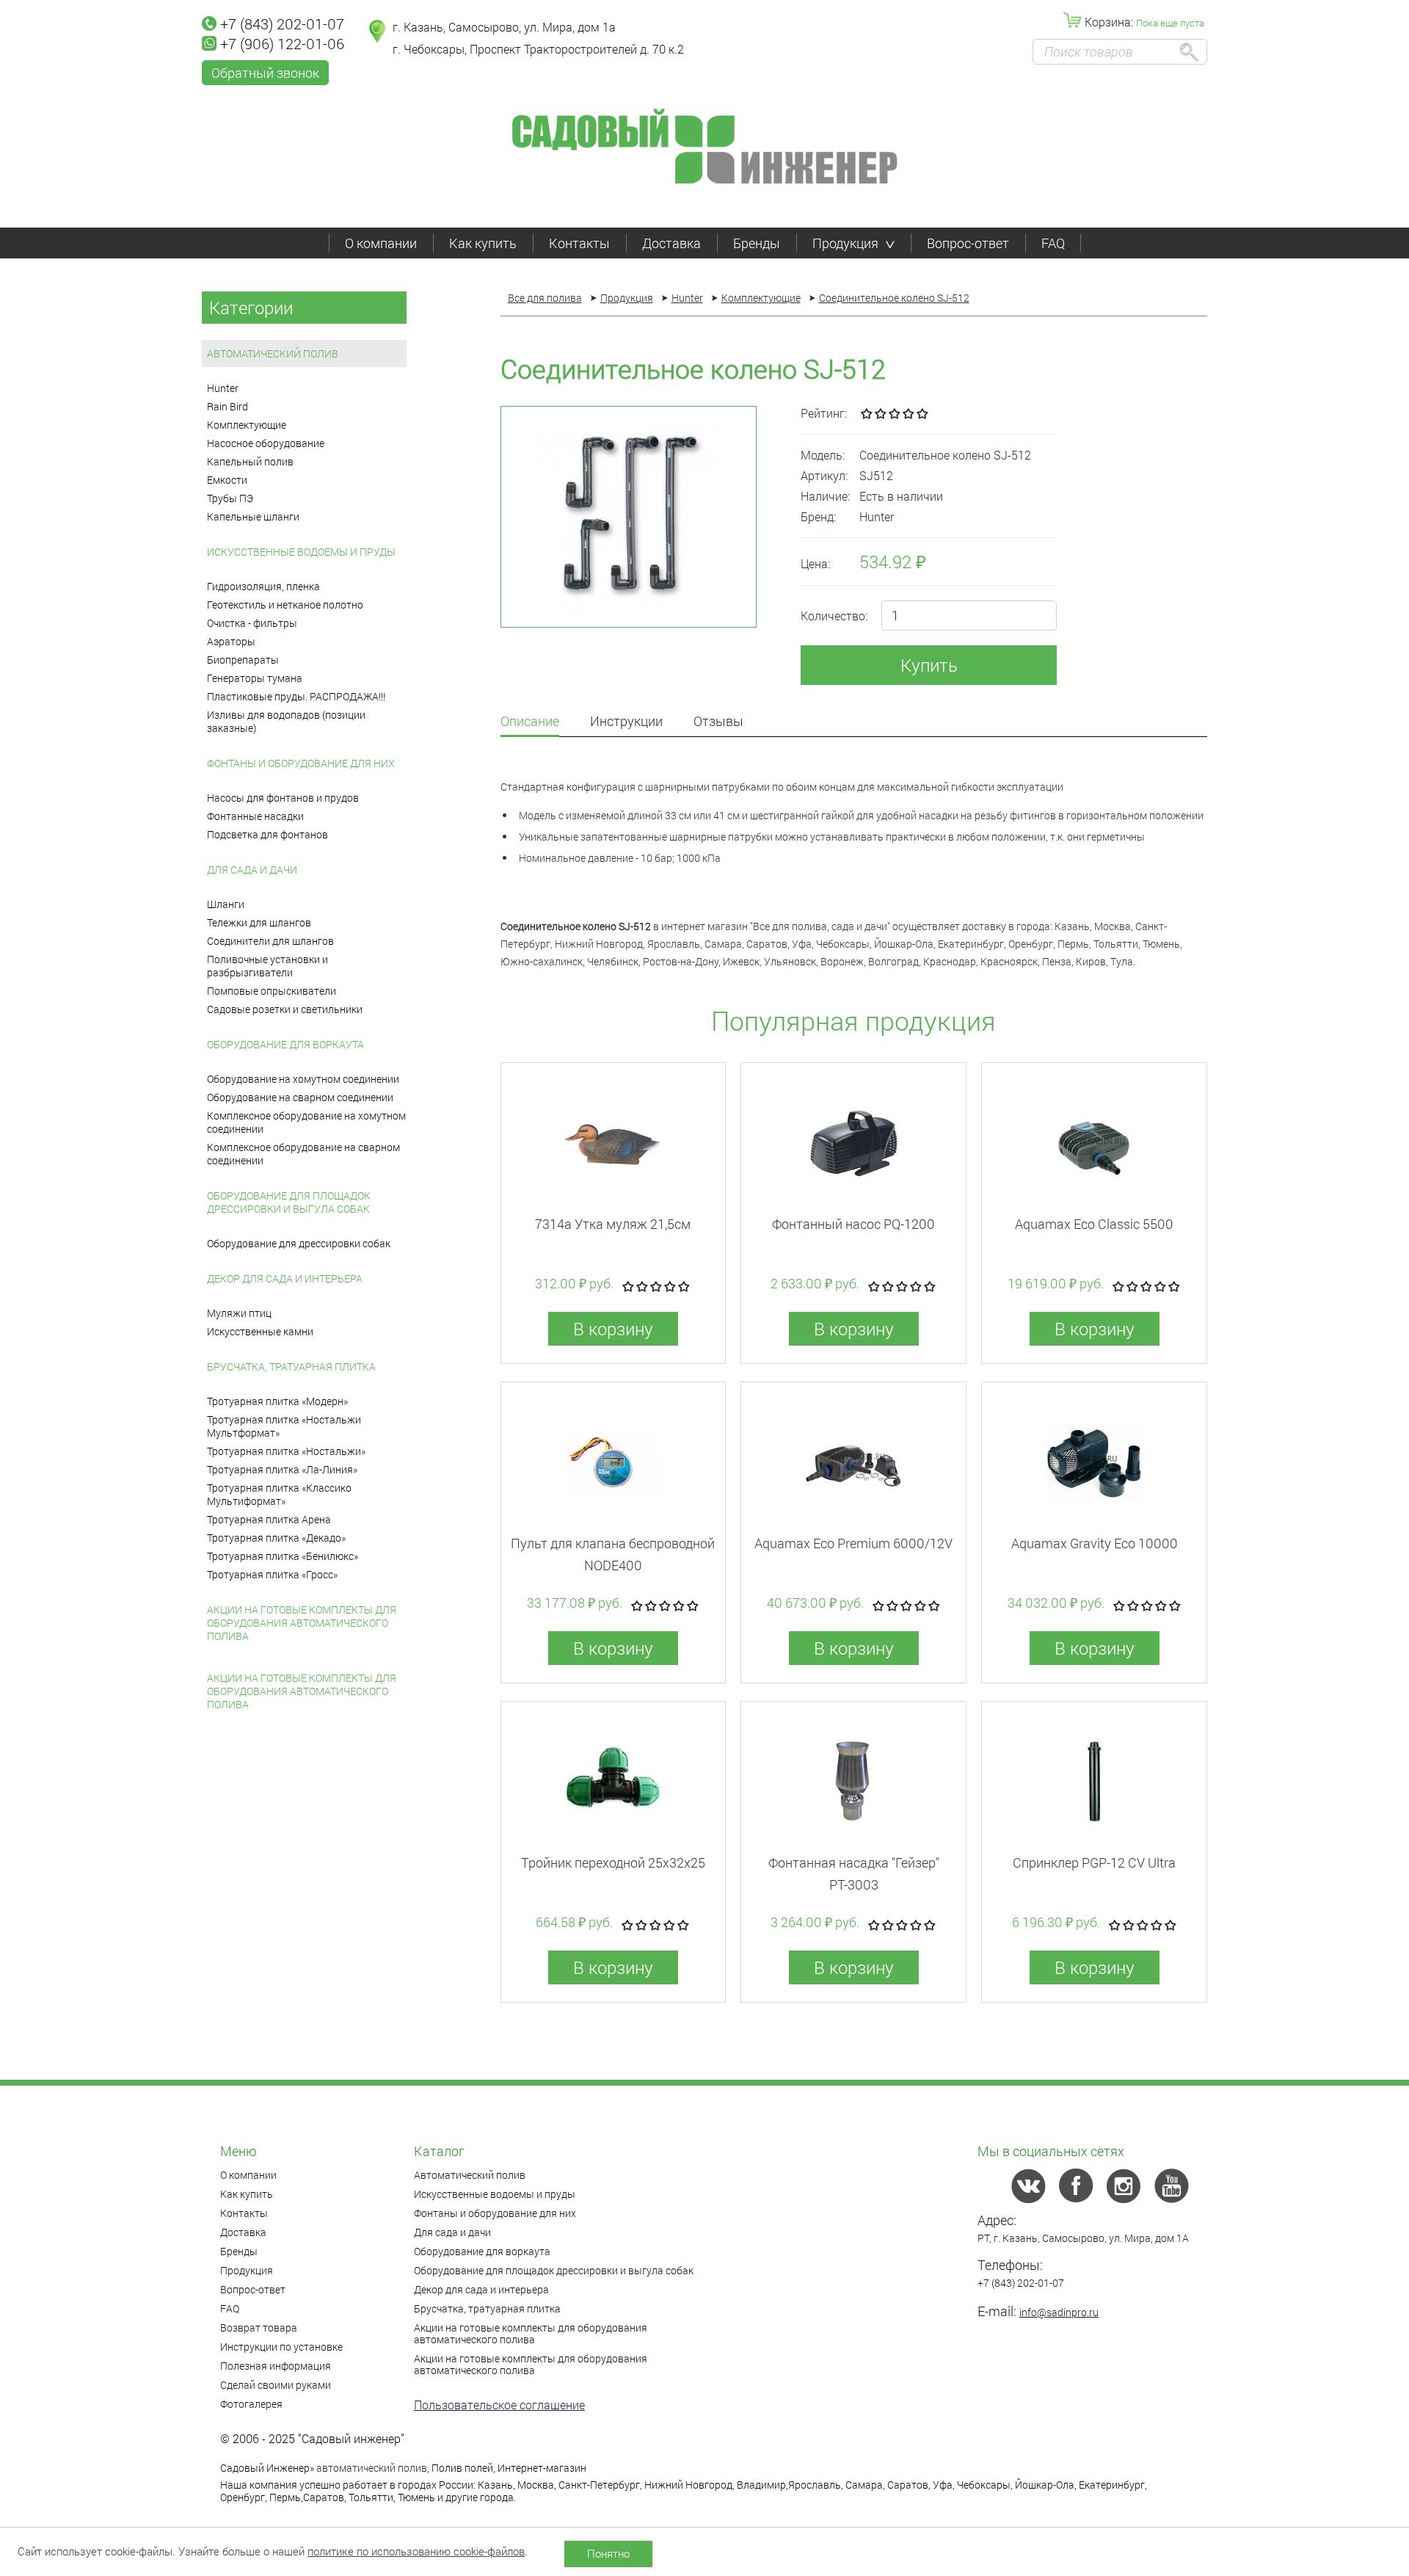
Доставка (671, 243)
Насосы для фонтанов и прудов (283, 798)
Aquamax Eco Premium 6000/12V (853, 1543)
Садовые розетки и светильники (285, 1009)
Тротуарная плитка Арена (269, 1519)
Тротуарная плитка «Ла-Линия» (282, 1469)
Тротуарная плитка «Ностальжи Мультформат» (284, 1426)
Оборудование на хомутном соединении (303, 1079)
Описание (530, 722)
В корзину (613, 1329)
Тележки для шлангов (259, 922)
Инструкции (626, 722)
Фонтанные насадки (255, 816)
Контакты (579, 243)
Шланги (226, 904)
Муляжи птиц (239, 1313)
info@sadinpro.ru (1059, 2312)
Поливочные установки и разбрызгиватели (267, 966)
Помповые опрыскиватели (272, 991)
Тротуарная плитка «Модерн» (277, 1401)
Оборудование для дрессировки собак (299, 1243)
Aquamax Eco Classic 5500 (1094, 1224)
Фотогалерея (251, 2404)
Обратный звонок (265, 73)
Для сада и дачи (252, 870)
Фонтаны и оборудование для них (301, 763)
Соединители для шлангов (270, 941)
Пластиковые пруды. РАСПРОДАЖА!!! (296, 696)
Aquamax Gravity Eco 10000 (1095, 1543)
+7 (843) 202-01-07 (282, 23)
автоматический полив (372, 2468)
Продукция (845, 243)
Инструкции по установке (281, 2347)
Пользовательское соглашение (499, 2405)
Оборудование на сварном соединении (300, 1097)
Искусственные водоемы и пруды (301, 552)
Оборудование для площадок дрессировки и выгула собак (289, 1202)
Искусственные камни (260, 1331)
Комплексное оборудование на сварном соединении (303, 1154)
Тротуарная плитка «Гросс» (272, 1574)
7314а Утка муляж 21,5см (613, 1224)
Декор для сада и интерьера (285, 1278)
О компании (381, 243)
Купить (929, 665)
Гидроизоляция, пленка (263, 586)
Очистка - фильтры (252, 623)
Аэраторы (231, 641)
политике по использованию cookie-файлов (416, 2551)
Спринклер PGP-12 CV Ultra (1094, 1862)
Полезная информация (276, 2366)
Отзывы (718, 722)
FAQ (1053, 243)
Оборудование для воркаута (285, 1044)
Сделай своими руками (276, 2385)
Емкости (227, 480)
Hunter (223, 388)
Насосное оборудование (266, 443)
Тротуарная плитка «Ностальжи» (286, 1451)
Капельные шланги (253, 516)
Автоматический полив (273, 353)
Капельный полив (250, 461)
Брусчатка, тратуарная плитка (291, 1367)
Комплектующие (247, 425)
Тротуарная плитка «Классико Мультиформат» (279, 1494)
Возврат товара (259, 2328)
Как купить (483, 243)
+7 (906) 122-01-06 (282, 43)
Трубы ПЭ (230, 498)
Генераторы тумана (255, 678)
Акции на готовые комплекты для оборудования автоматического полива (302, 1623)
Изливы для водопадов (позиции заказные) (286, 721)
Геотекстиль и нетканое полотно (285, 605)
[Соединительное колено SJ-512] (629, 517)
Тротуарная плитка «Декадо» (276, 1538)
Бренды (757, 243)
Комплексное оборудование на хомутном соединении (306, 1122)
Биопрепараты (243, 660)
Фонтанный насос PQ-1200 (853, 1224)
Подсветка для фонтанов (267, 834)
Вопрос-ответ (968, 243)
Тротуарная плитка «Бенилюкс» (283, 1556)
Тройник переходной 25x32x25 (613, 1862)
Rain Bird (227, 406)
